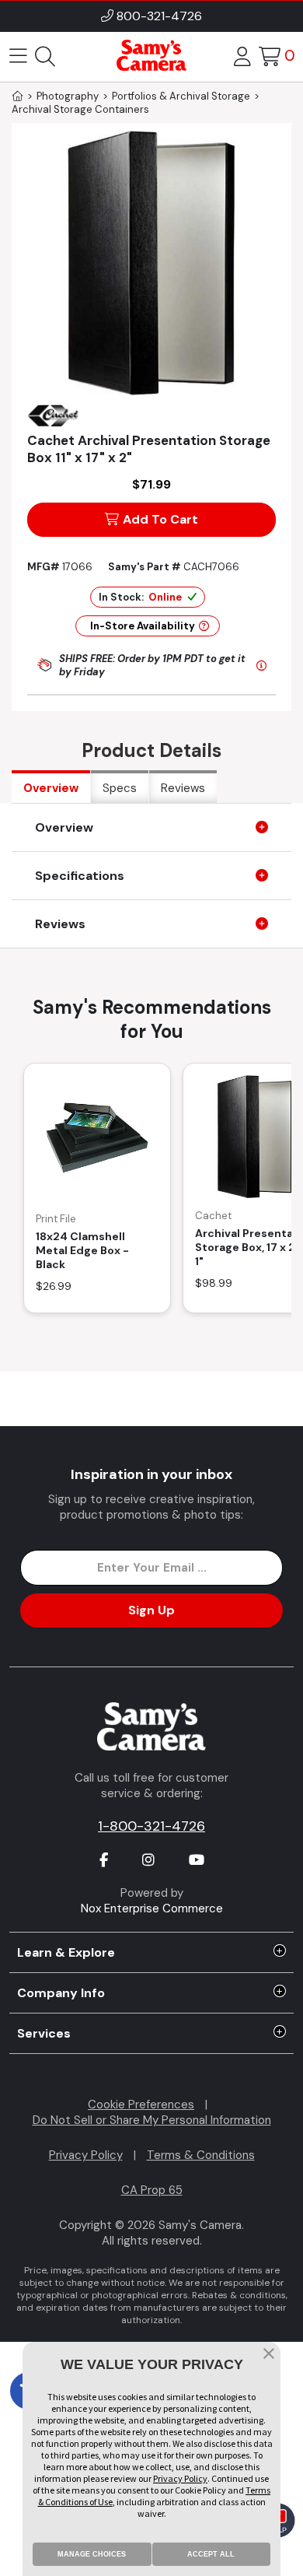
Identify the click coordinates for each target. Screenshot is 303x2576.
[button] (269, 2355)
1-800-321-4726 (151, 1826)
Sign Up (151, 1610)
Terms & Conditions (201, 2155)
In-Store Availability (143, 626)
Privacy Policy (86, 2155)
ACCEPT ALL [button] (211, 2554)
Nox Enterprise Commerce (152, 1908)
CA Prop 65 (152, 2190)
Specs (120, 788)
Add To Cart (160, 519)
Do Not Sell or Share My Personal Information (152, 2120)
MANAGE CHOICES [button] (92, 2554)
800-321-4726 (159, 16)
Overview (51, 788)
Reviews (183, 788)
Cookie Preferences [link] (141, 2105)
